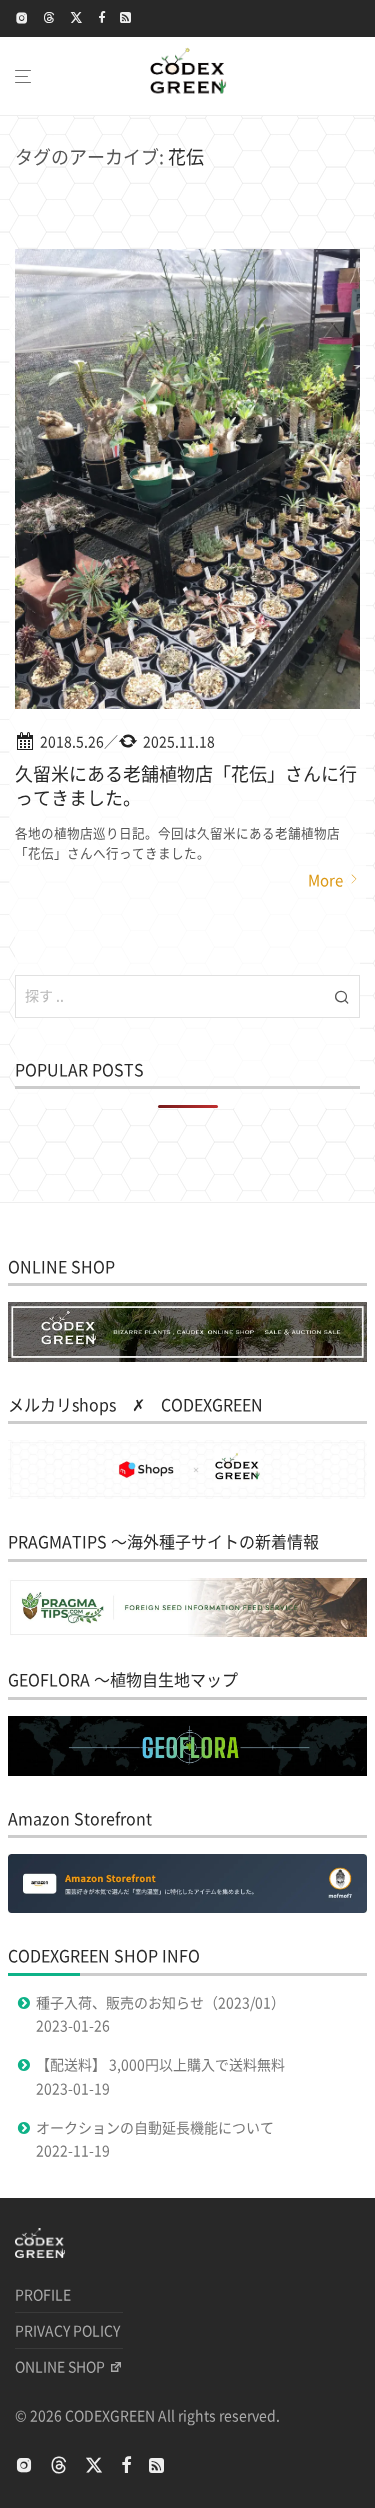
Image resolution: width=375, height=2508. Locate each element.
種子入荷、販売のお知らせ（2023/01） (160, 2003)
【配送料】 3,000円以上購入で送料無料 (160, 2065)
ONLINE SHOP (60, 2367)
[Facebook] (101, 17)
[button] (341, 996)
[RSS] (126, 17)
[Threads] (49, 17)
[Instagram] (22, 17)
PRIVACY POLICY (67, 2331)
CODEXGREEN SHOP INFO (104, 1956)
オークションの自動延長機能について (155, 2128)
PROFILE (43, 2295)
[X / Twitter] (76, 17)
